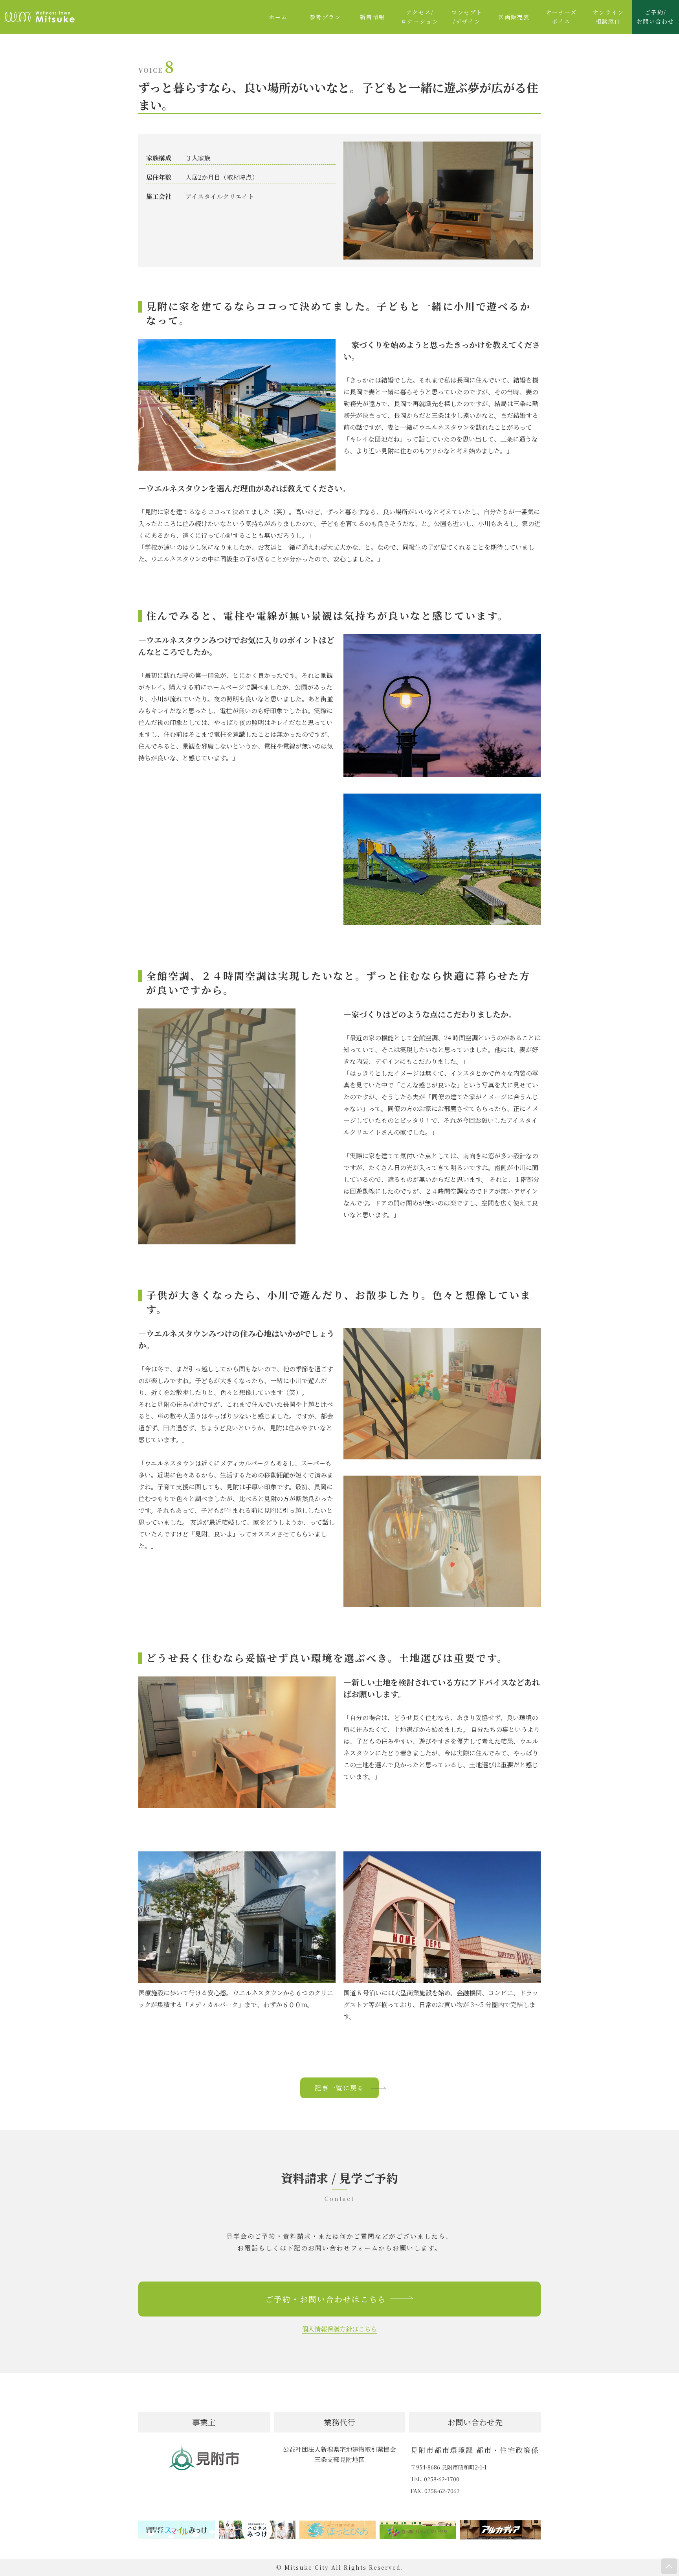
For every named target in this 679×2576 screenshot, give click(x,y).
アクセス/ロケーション (420, 17)
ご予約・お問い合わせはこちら (326, 2299)
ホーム (278, 17)
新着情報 (373, 17)
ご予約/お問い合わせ (655, 17)
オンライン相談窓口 (608, 17)
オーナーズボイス (561, 17)
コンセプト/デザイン (467, 17)
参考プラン (325, 17)
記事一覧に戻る (339, 2088)
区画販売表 (514, 17)
